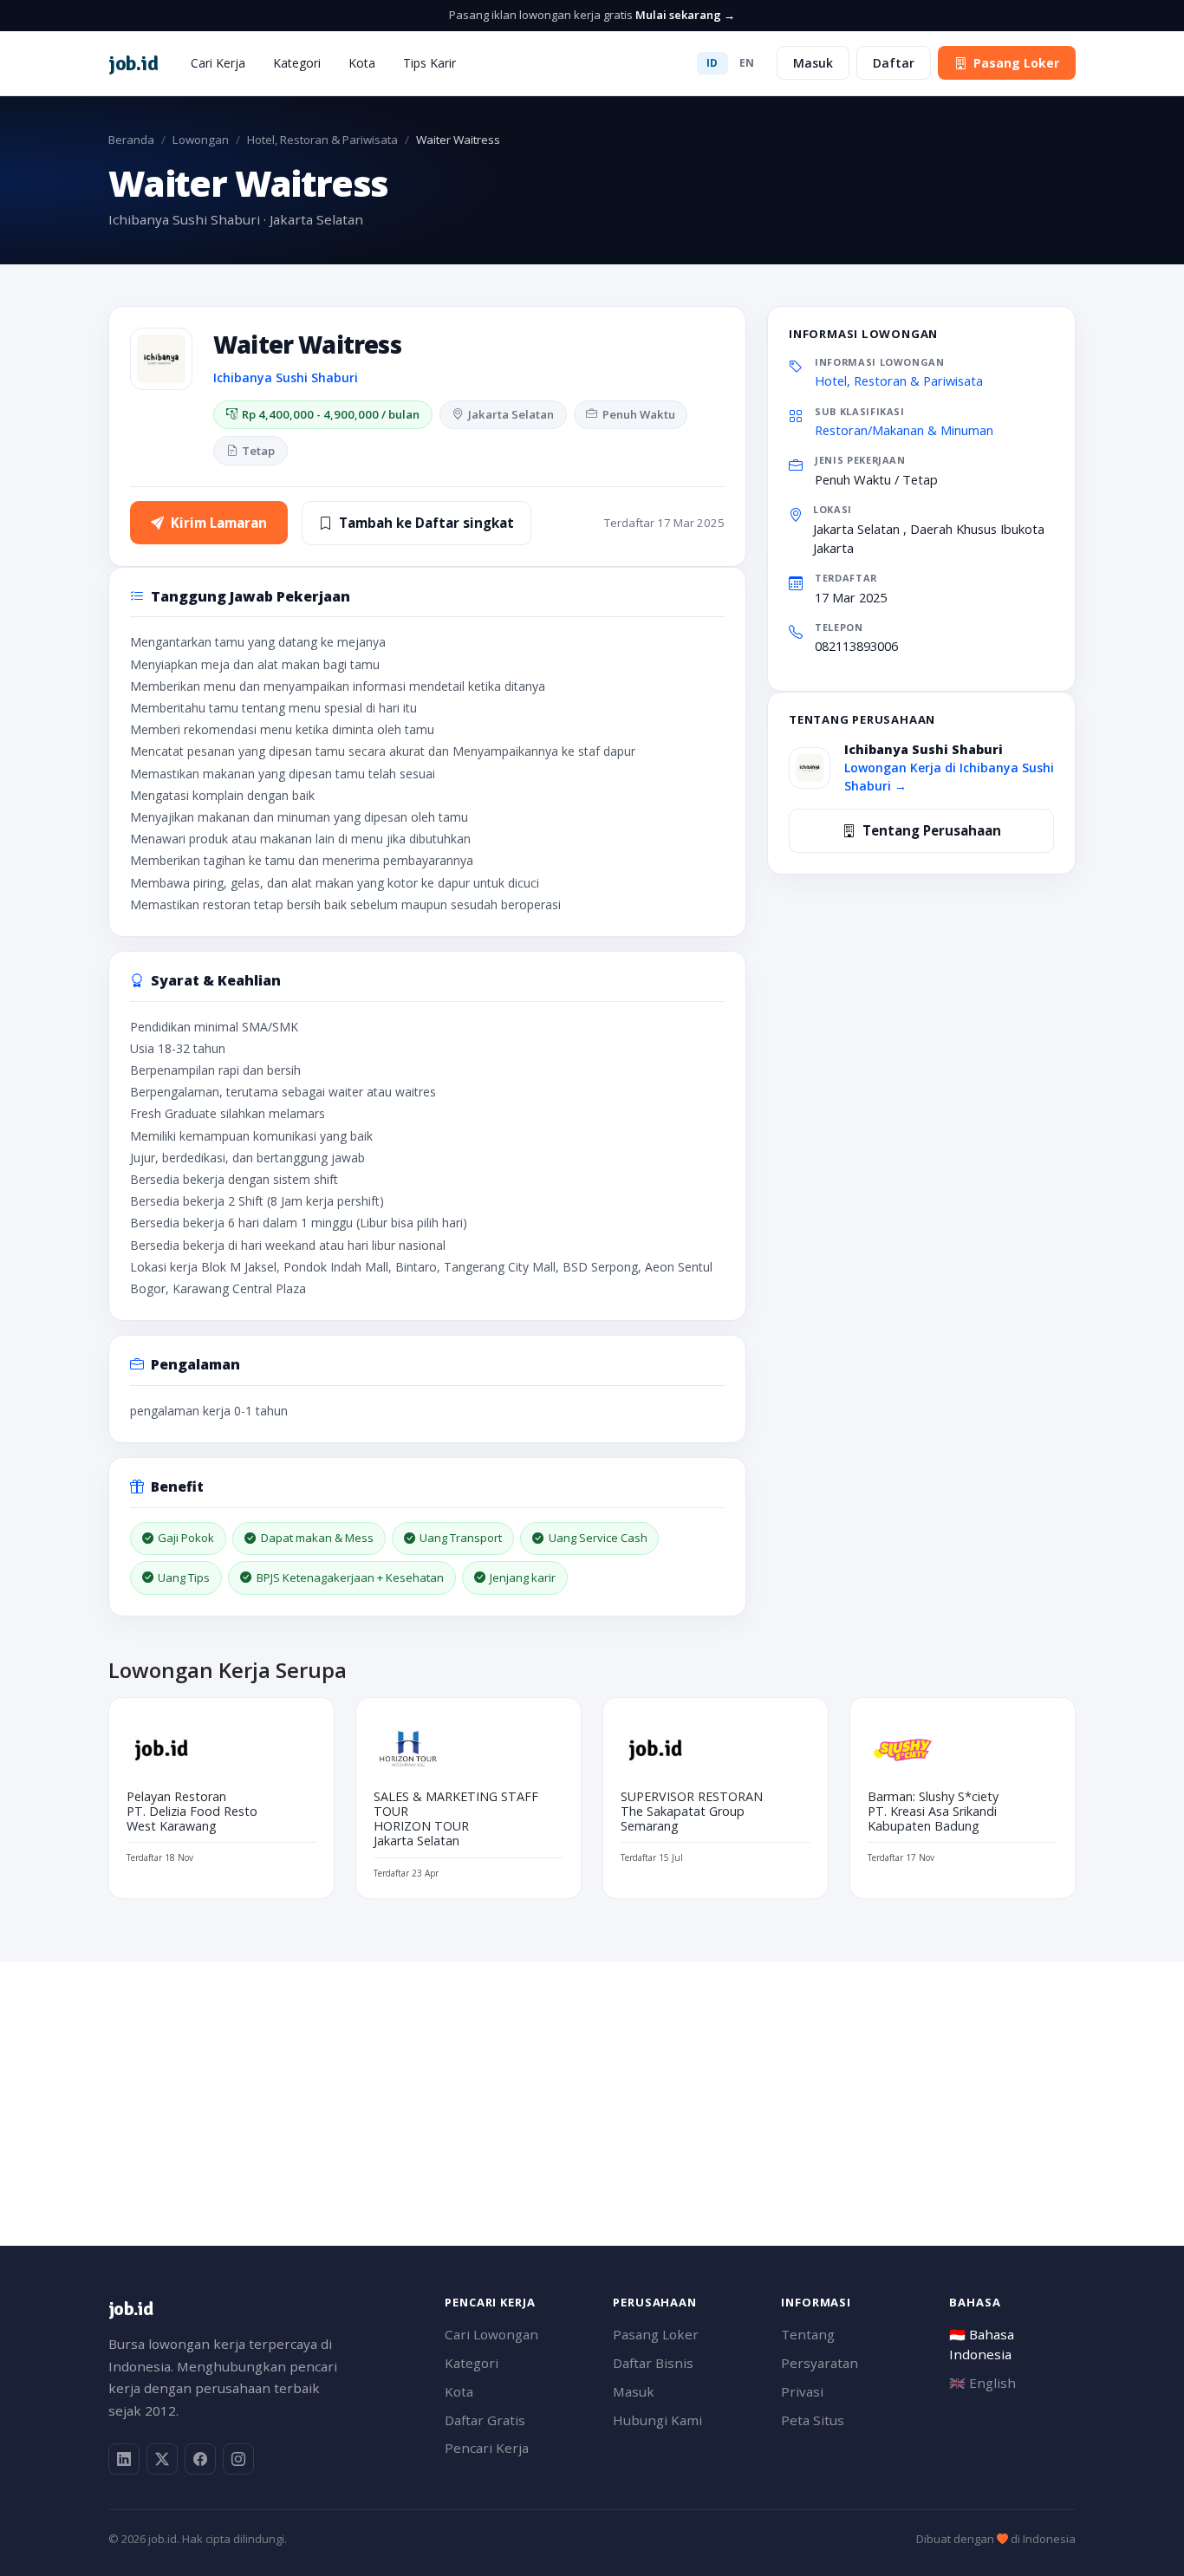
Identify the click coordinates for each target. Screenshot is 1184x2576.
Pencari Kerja (487, 2448)
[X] (162, 2459)
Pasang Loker (1016, 63)
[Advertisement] (592, 2083)
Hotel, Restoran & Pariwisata (322, 140)
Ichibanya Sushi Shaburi (286, 377)
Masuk (813, 63)
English (982, 2383)
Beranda (131, 140)
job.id (130, 2309)
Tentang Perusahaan (932, 830)
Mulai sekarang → (685, 15)
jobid (133, 63)
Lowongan (201, 140)
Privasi (802, 2391)
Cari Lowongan (491, 2334)
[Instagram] (238, 2459)
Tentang (808, 2334)
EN (747, 63)
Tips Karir (429, 63)
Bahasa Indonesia (982, 2344)
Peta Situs (813, 2420)
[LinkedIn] (124, 2459)
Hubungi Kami (657, 2420)
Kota (362, 63)
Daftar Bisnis (653, 2363)
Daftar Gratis (485, 2420)
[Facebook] (200, 2459)
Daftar (894, 63)
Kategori (297, 63)
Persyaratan (820, 2363)
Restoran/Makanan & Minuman (904, 430)
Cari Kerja (218, 63)
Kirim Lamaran (219, 523)
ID (712, 63)
